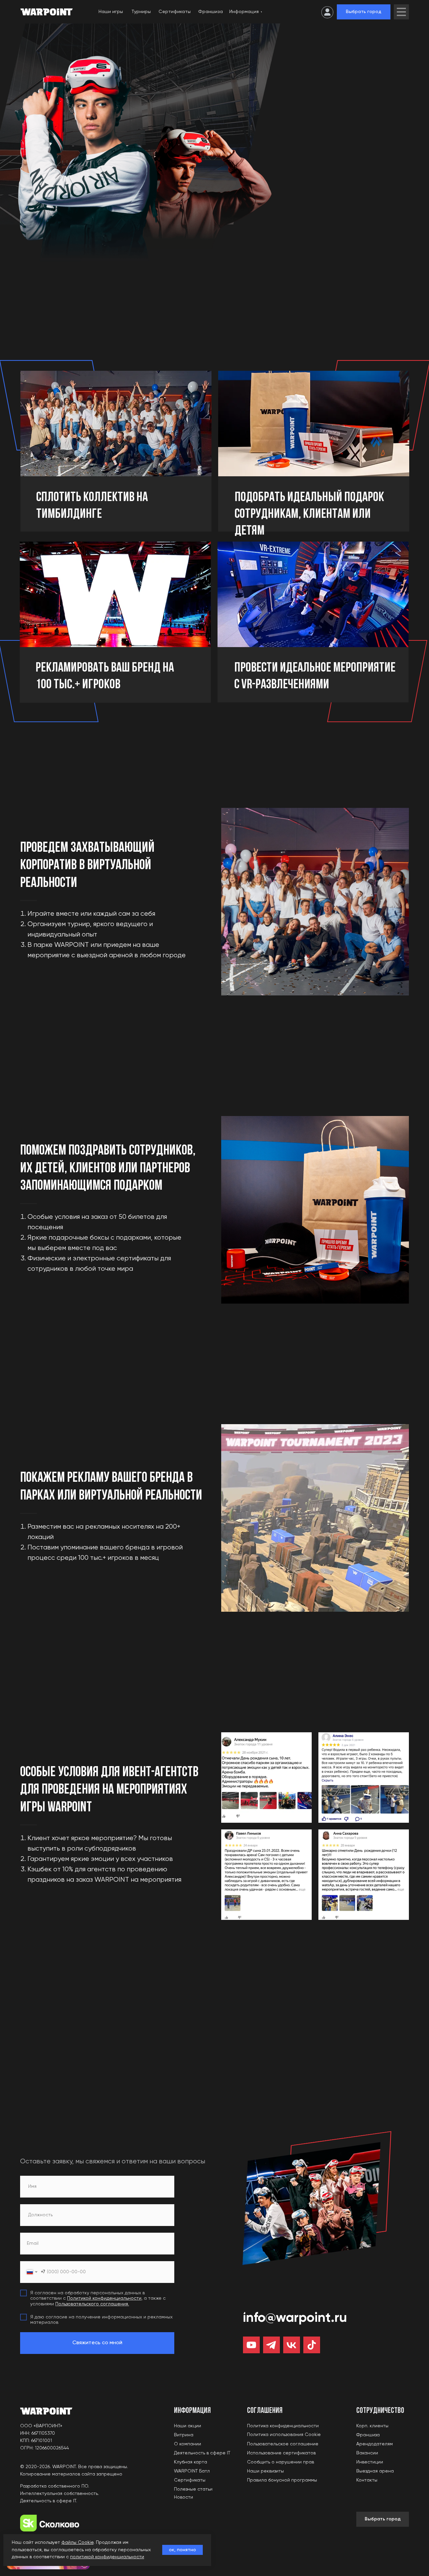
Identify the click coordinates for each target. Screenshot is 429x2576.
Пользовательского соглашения (92, 2304)
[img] (401, 12)
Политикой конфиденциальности (104, 2298)
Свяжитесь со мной (97, 2343)
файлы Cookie (77, 2543)
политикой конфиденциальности (107, 2557)
